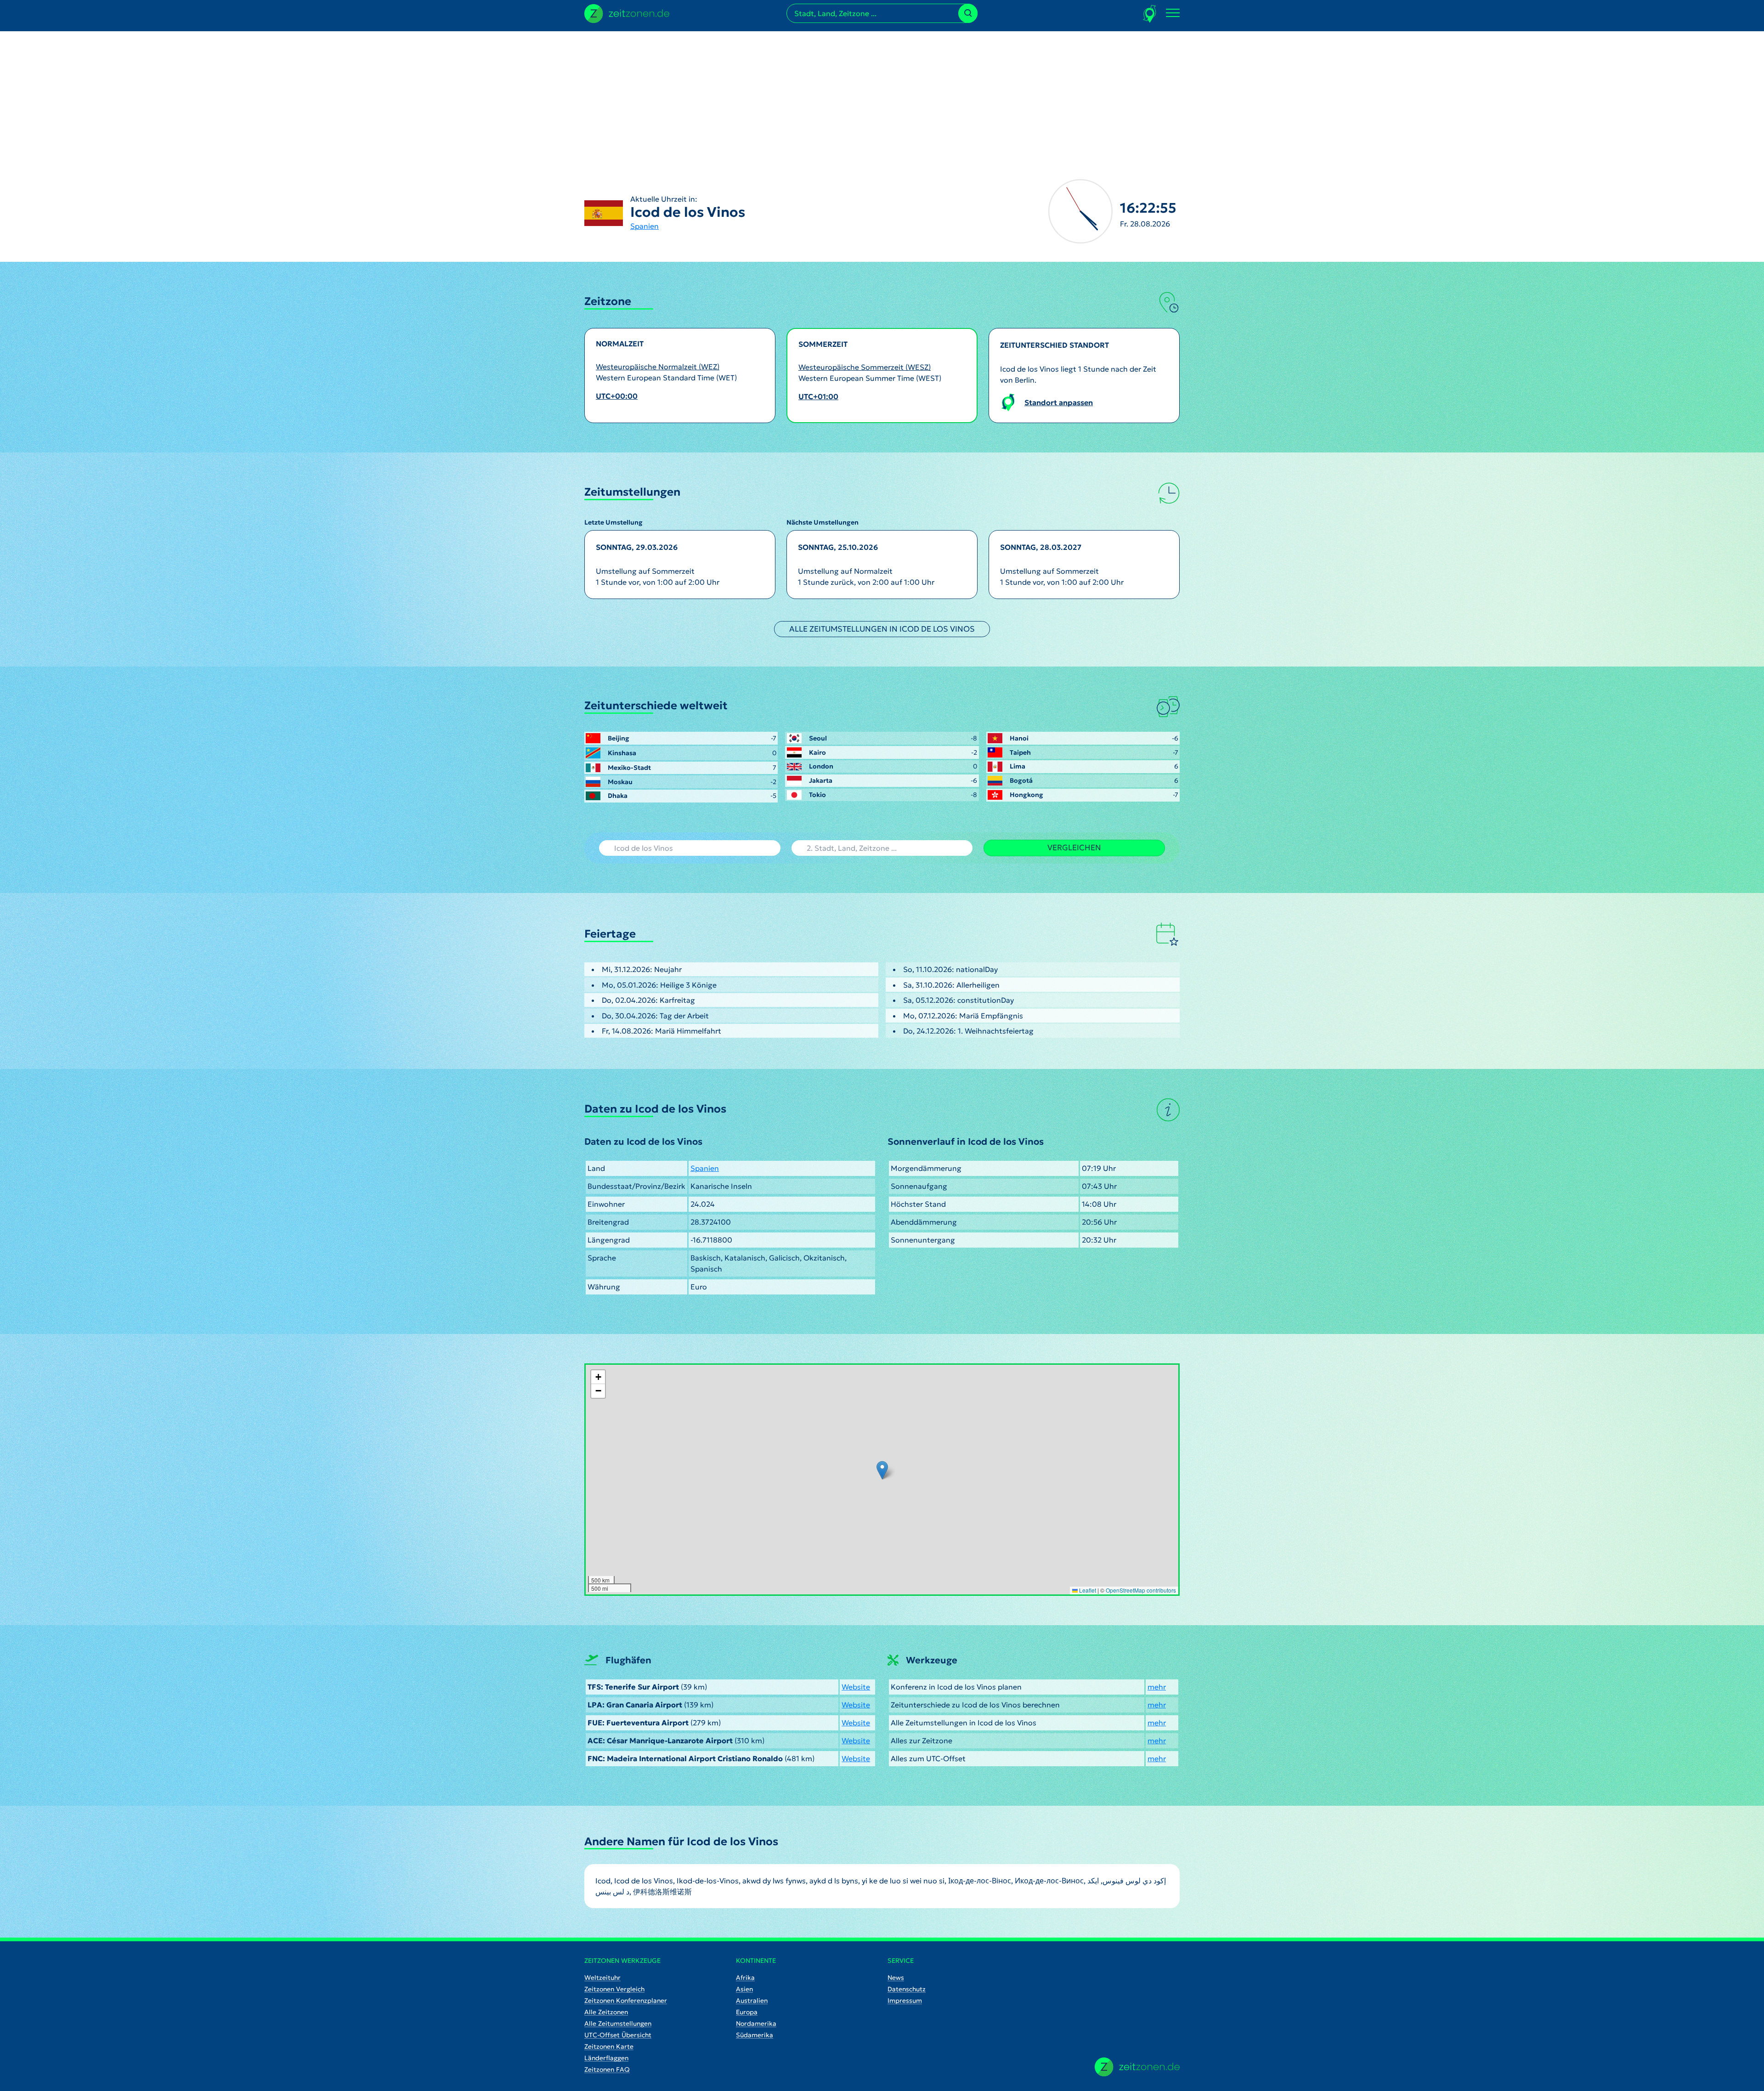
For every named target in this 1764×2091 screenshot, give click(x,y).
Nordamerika (756, 2023)
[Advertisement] (882, 96)
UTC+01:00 (818, 396)
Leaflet (1087, 1590)
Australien (752, 2001)
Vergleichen (1074, 848)
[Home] (1137, 2067)
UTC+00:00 (617, 396)
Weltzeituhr (602, 1978)
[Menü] (1173, 13)
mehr (1157, 1687)
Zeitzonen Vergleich (614, 1989)
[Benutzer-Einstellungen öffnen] (1150, 14)
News (896, 1978)
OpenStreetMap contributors (1141, 1590)
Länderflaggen (606, 2058)
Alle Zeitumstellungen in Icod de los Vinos (882, 629)
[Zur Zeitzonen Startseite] (627, 12)
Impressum (905, 2001)
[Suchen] (968, 13)
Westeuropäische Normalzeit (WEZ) (658, 367)
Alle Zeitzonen (606, 2012)
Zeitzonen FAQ (607, 2069)
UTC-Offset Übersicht (618, 2035)
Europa (747, 2012)
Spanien (645, 226)
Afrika (745, 1978)
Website (856, 1687)
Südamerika (755, 2035)
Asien (744, 1989)
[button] (882, 1470)
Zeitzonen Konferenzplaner (626, 2001)
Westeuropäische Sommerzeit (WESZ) (865, 367)
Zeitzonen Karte (609, 2046)
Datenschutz (907, 1989)
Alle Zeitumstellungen (618, 2023)
